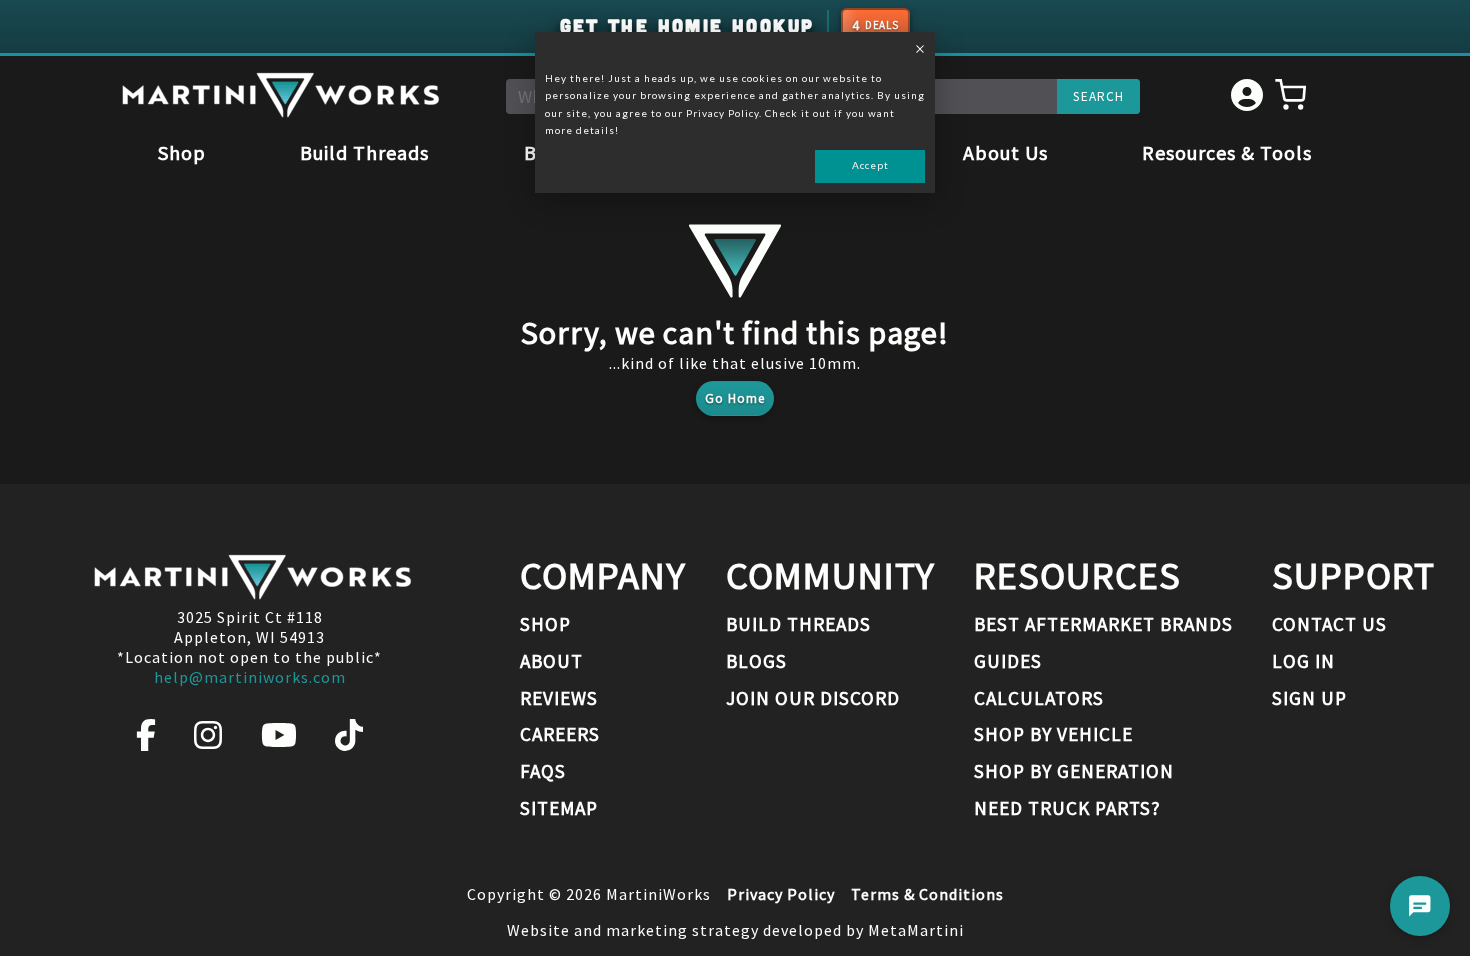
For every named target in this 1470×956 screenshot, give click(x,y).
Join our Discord (813, 698)
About (551, 661)
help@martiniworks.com (250, 677)
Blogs (756, 661)
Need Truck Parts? (1067, 808)
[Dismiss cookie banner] (920, 51)
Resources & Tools (1227, 152)
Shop (182, 152)
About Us (1005, 152)
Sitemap (559, 808)
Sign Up (1309, 698)
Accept (870, 165)
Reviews (559, 698)
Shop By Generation (1074, 771)
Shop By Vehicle (1053, 734)
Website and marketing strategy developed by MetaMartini (735, 930)
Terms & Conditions (927, 894)
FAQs (543, 771)
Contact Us (1329, 624)
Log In (1303, 661)
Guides (1008, 661)
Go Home (735, 398)
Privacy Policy (781, 894)
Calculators (1039, 698)
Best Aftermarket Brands (1103, 624)
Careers (560, 734)
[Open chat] (1420, 906)
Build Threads (364, 152)
